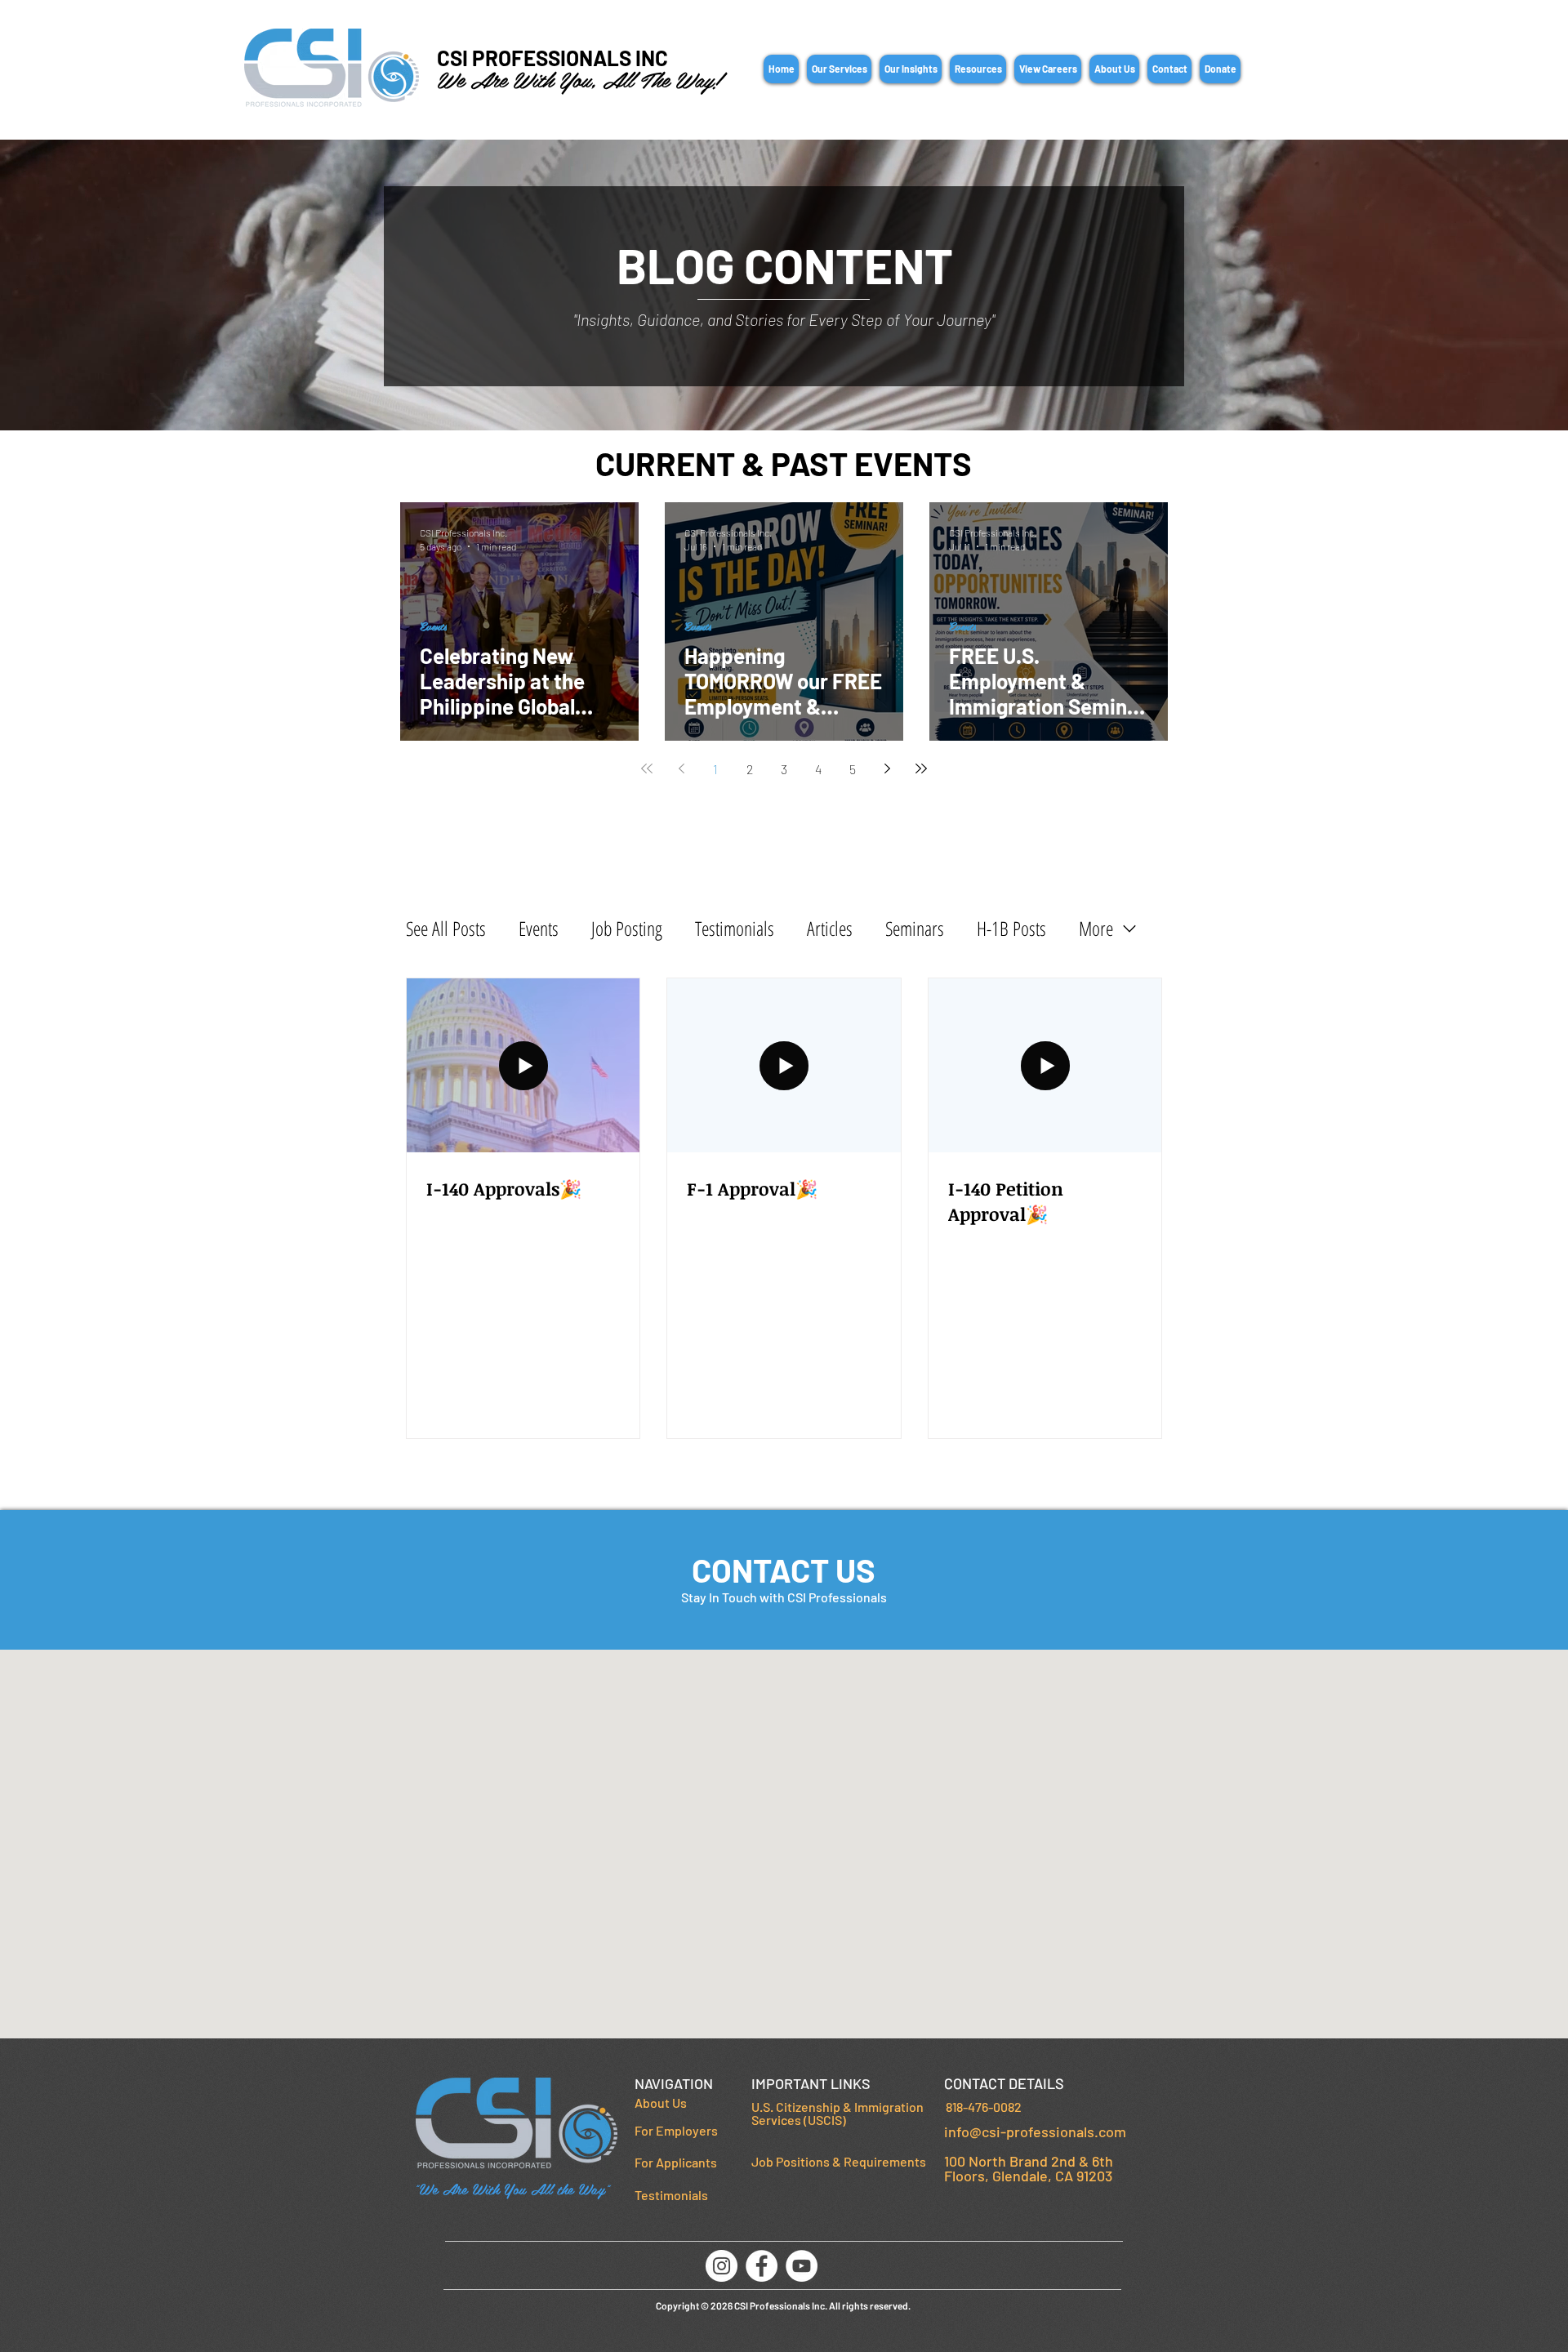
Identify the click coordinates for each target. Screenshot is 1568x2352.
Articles (830, 929)
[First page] (647, 768)
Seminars (915, 929)
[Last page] (921, 768)
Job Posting (627, 929)
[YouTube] (802, 2266)
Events (433, 626)
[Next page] (887, 768)
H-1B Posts (1011, 929)
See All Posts (446, 929)
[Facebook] (762, 2266)
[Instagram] (722, 2266)
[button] (839, 69)
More (1096, 929)
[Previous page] (681, 768)
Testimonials (735, 929)
